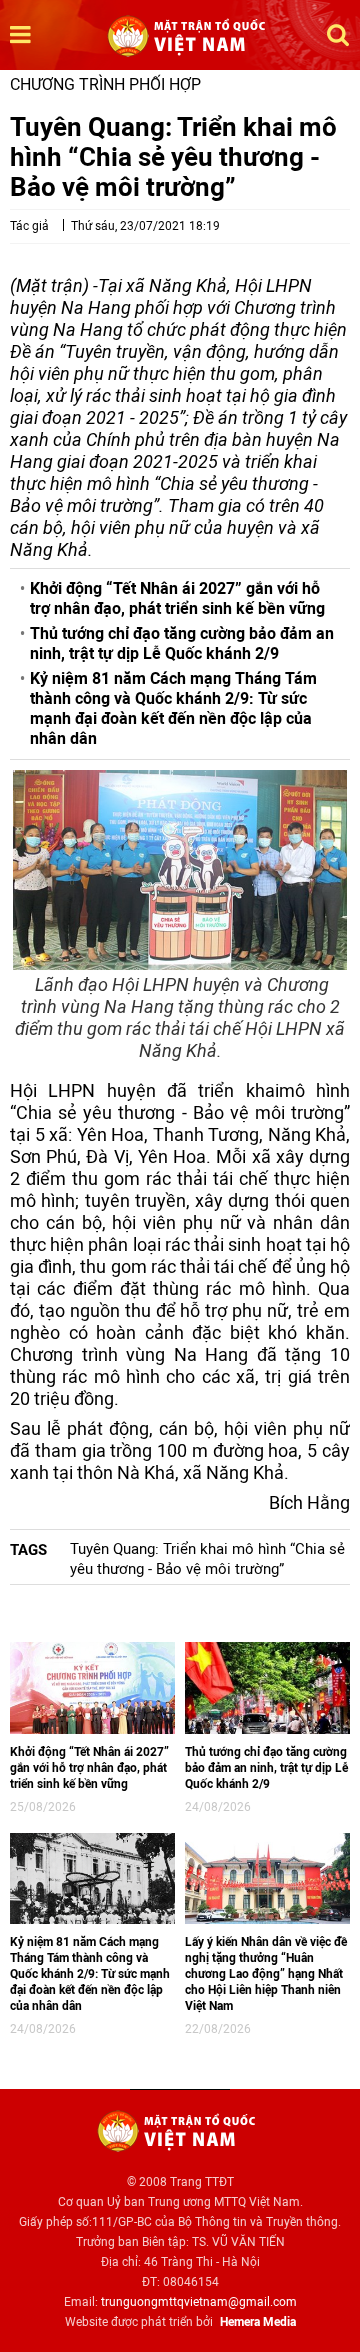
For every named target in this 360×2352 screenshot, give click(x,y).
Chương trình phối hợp (105, 84)
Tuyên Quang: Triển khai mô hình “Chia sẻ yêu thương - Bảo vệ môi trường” (207, 1559)
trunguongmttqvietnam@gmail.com (199, 2302)
